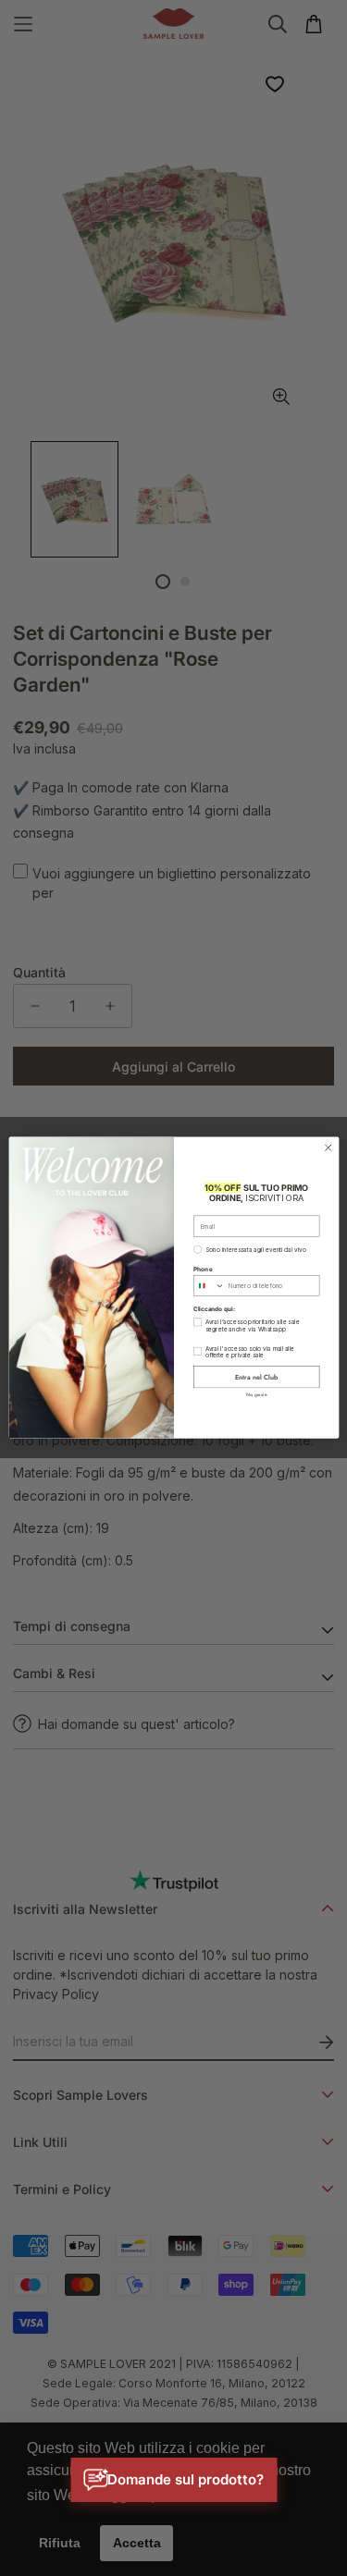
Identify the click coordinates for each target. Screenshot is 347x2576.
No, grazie (256, 1395)
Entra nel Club (256, 1377)
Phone (203, 1270)
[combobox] (209, 1286)
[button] (173, 2480)
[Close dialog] (328, 1148)
